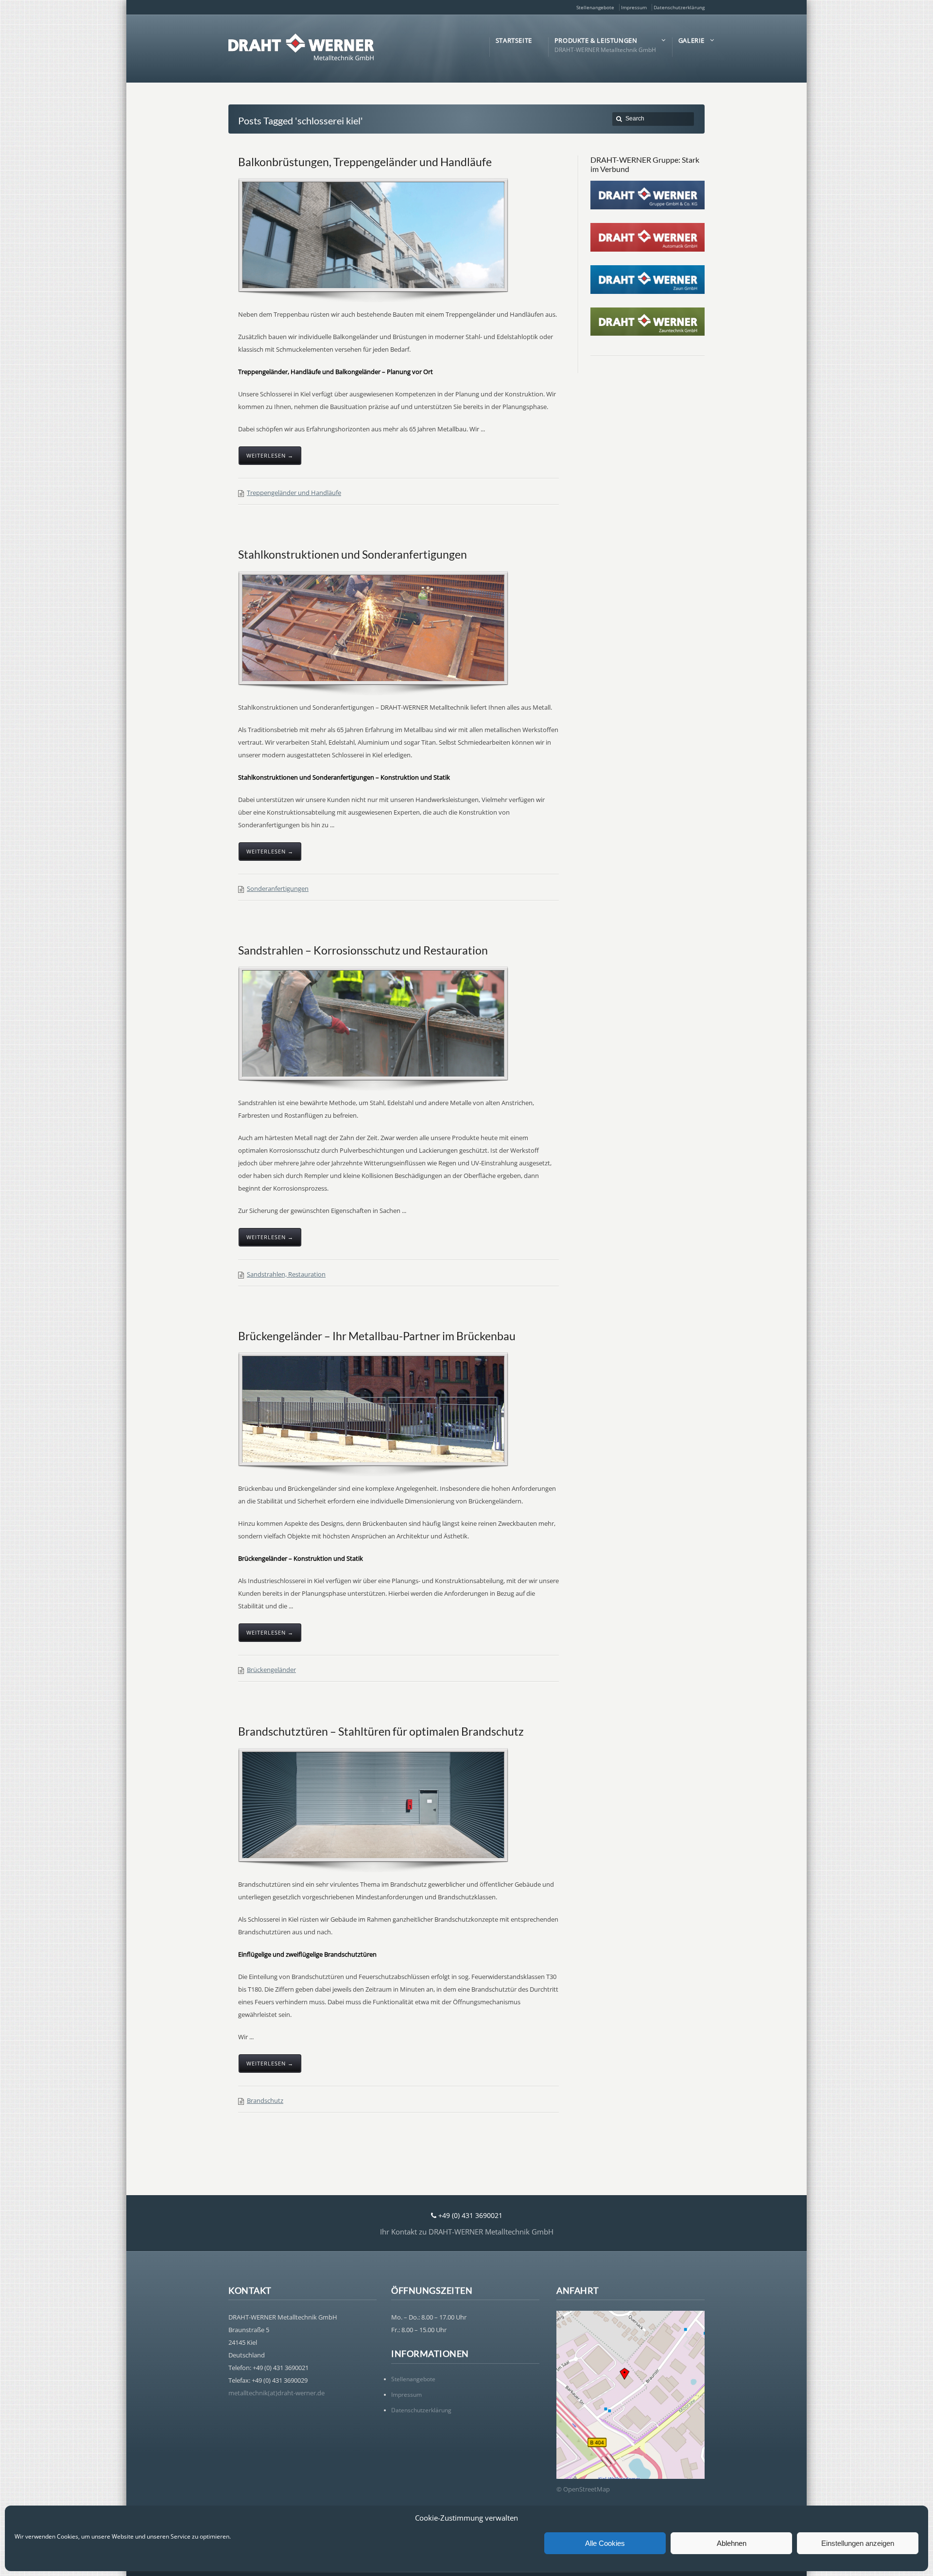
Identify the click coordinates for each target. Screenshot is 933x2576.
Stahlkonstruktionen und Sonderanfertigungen (353, 554)
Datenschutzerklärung (679, 7)
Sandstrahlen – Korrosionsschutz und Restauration (363, 950)
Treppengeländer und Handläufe (294, 493)
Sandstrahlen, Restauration (286, 1274)
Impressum (634, 7)
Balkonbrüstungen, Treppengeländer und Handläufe (365, 162)
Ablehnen (732, 2543)
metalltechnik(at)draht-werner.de (276, 2393)
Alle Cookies (605, 2543)
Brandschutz (265, 2100)
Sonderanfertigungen (278, 888)
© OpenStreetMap (583, 2489)
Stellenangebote (595, 7)
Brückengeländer (271, 1670)
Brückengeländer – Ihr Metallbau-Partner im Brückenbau (377, 1336)
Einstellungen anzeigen (858, 2543)
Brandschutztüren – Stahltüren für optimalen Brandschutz (381, 1731)
